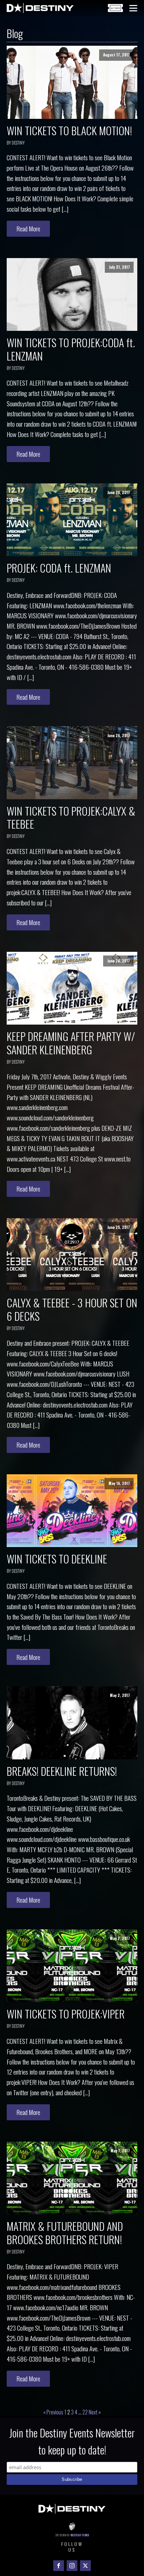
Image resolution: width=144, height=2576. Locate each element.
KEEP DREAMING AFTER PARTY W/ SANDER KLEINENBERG (71, 1043)
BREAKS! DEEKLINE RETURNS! (62, 1771)
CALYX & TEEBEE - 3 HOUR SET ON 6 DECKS (72, 1309)
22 (85, 2412)
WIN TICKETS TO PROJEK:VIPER (66, 2014)
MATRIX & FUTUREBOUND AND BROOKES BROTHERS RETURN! (65, 2233)
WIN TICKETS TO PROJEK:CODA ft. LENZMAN (71, 349)
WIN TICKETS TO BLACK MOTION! (69, 130)
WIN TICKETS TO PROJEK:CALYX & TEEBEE (71, 817)
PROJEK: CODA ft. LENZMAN (59, 568)
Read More (28, 229)
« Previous (53, 2412)
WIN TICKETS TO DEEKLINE (57, 1559)
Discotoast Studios (80, 2535)
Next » (95, 2412)
